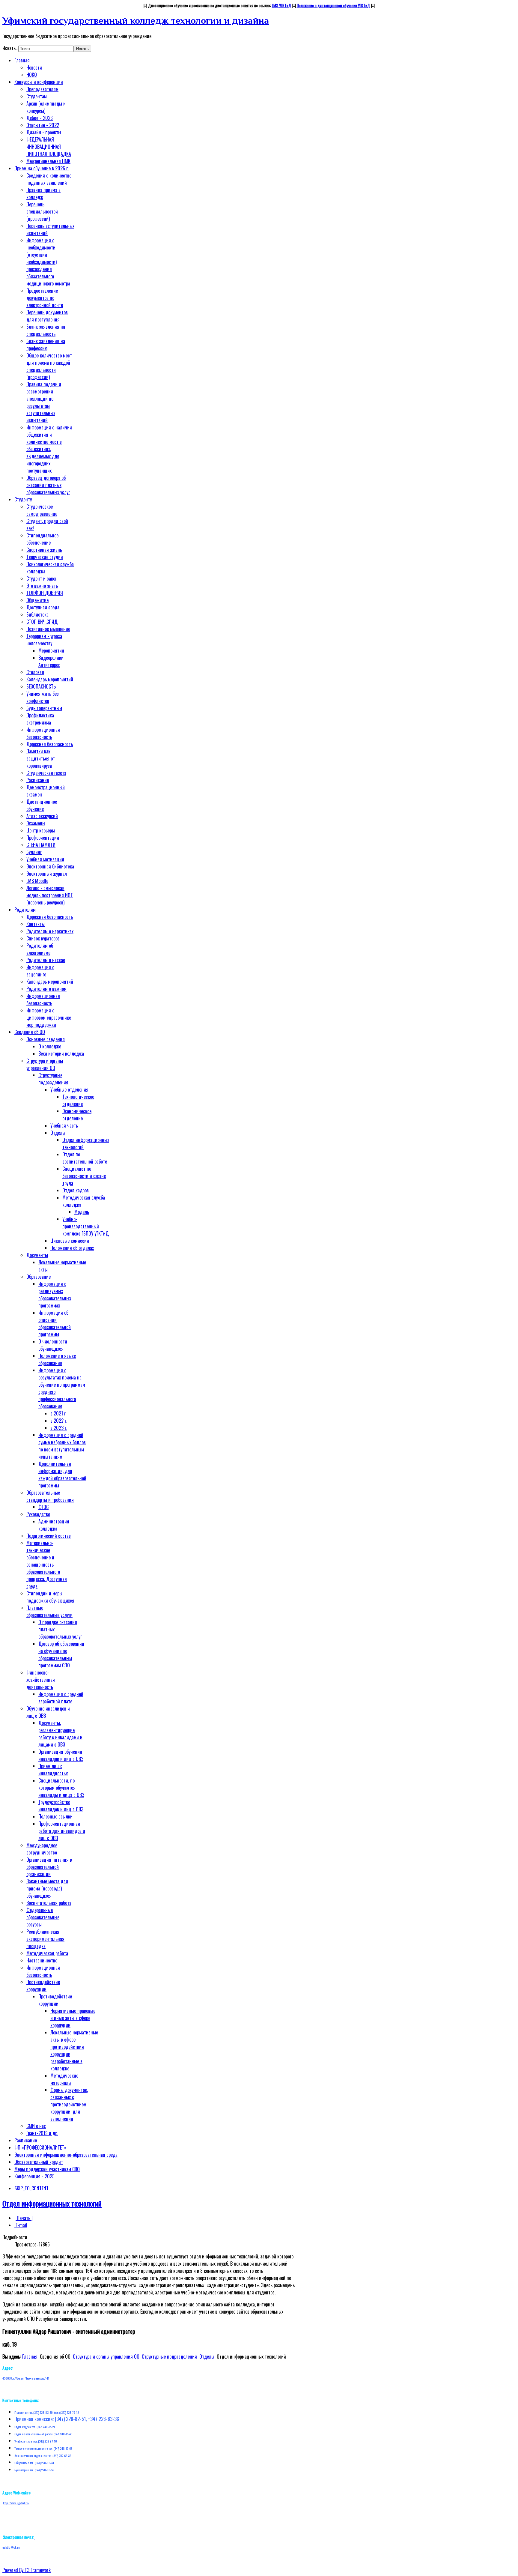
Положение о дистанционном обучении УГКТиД (333, 5)
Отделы (207, 2356)
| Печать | (24, 2218)
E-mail (21, 2225)
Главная (30, 2356)
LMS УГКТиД (282, 5)
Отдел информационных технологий (52, 2203)
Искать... (10, 48)
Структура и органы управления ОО (106, 2356)
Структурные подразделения (169, 2356)
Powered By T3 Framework (27, 2570)
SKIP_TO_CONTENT (31, 2188)
